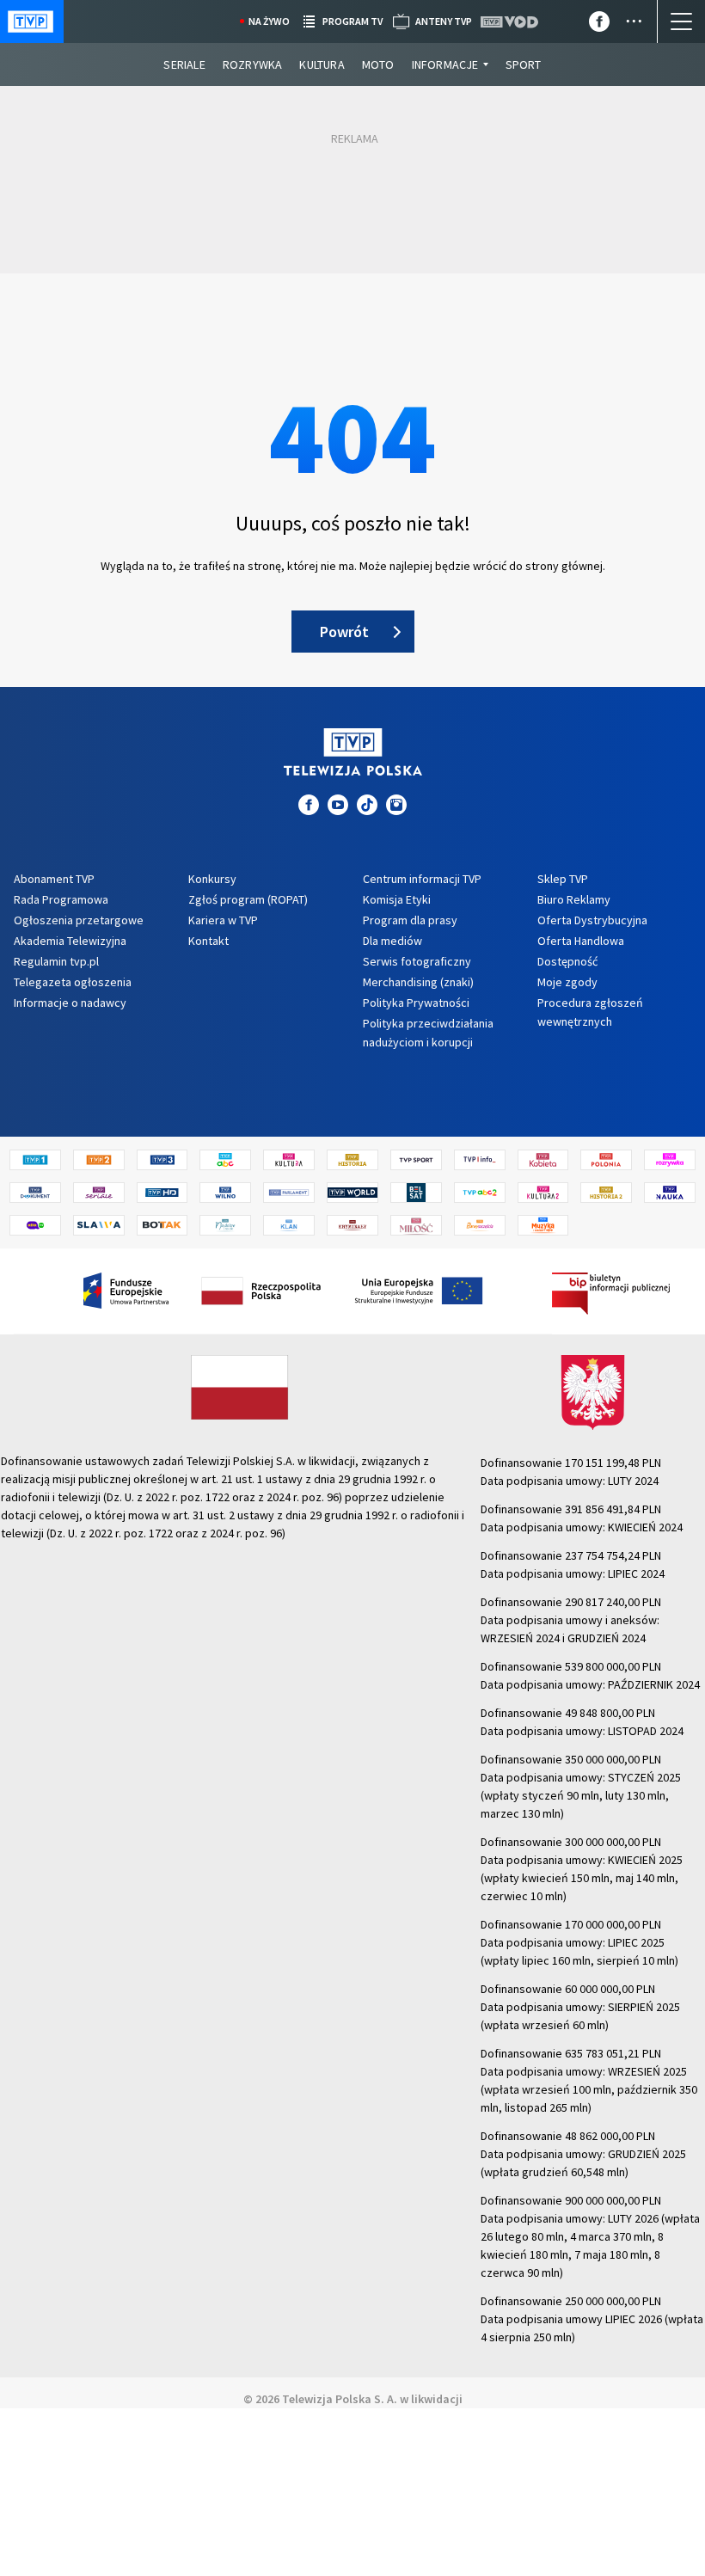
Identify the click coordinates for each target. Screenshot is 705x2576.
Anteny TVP (444, 21)
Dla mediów (392, 941)
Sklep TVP (563, 879)
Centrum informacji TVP (422, 879)
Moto (378, 64)
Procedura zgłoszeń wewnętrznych (590, 1012)
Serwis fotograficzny (417, 961)
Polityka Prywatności (416, 1003)
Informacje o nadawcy (70, 1003)
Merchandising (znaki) (418, 982)
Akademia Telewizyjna (70, 941)
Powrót (344, 632)
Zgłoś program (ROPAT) (248, 899)
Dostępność (567, 961)
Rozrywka (253, 64)
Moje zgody (567, 982)
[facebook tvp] (599, 25)
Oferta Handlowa (581, 941)
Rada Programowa (61, 899)
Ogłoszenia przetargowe (79, 920)
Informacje (445, 64)
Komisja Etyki (397, 899)
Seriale (184, 64)
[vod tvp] (511, 22)
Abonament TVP (54, 879)
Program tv (352, 21)
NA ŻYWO (269, 21)
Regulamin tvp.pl (56, 961)
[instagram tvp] (396, 805)
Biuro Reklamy (574, 899)
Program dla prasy (410, 920)
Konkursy (212, 879)
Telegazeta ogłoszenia (73, 982)
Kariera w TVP (223, 920)
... (634, 15)
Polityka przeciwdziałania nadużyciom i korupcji (428, 1033)
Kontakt (208, 941)
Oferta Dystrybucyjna (592, 920)
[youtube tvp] (338, 805)
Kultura (322, 64)
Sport (524, 64)
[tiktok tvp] (367, 805)
